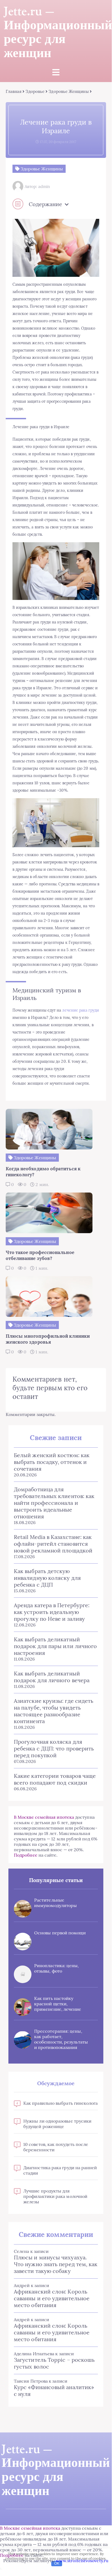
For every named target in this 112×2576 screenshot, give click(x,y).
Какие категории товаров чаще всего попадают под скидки (55, 1779)
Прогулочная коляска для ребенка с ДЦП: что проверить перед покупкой (54, 1748)
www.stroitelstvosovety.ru (82, 2561)
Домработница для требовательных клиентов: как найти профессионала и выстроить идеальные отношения (54, 1503)
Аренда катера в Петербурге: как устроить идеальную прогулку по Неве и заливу (52, 1612)
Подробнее (26, 1855)
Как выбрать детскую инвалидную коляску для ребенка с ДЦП (47, 1578)
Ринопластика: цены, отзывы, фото (57, 1968)
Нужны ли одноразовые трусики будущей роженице (57, 2124)
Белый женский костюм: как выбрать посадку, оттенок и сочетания (52, 1462)
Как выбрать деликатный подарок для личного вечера (52, 1677)
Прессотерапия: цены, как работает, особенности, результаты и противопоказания (61, 2039)
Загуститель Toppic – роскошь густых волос (54, 2363)
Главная (14, 91)
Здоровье (35, 91)
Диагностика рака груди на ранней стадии (60, 2170)
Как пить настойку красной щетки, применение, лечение (58, 2004)
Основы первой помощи (60, 1933)
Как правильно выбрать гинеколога (61, 2103)
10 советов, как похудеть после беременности (56, 2147)
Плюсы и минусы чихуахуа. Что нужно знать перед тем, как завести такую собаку (56, 2264)
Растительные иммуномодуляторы (55, 1903)
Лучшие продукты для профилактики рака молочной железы (55, 2196)
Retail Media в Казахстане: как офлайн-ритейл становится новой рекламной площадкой (53, 1544)
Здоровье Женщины (68, 91)
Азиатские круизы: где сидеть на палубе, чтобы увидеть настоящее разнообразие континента (54, 1711)
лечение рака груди (80, 1010)
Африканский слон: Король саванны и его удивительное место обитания (52, 2298)
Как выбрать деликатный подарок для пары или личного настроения (55, 1646)
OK (57, 2563)
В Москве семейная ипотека (44, 1817)
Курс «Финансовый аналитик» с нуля (54, 2390)
